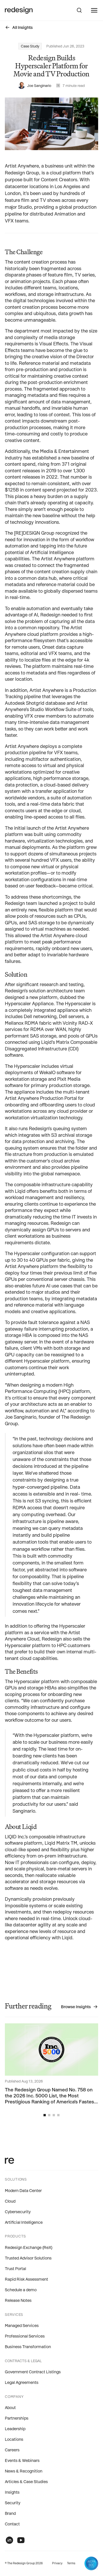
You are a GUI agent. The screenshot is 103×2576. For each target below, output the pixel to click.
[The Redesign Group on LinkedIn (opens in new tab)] (9, 2540)
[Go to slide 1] (45, 2115)
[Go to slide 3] (54, 2115)
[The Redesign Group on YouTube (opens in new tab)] (21, 2540)
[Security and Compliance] (91, 2563)
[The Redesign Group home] (19, 10)
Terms (71, 2563)
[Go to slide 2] (49, 2115)
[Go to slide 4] (58, 2115)
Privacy (57, 2563)
